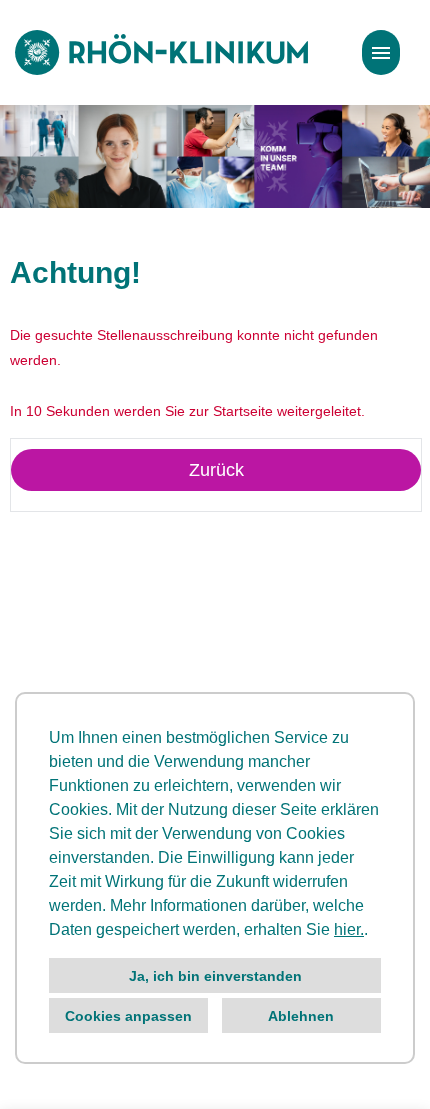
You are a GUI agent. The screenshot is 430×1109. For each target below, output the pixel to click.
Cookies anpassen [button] (128, 1016)
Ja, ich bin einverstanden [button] (215, 976)
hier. (349, 929)
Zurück (216, 470)
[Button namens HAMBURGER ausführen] (381, 52)
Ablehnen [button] (301, 1016)
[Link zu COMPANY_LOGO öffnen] (161, 52)
